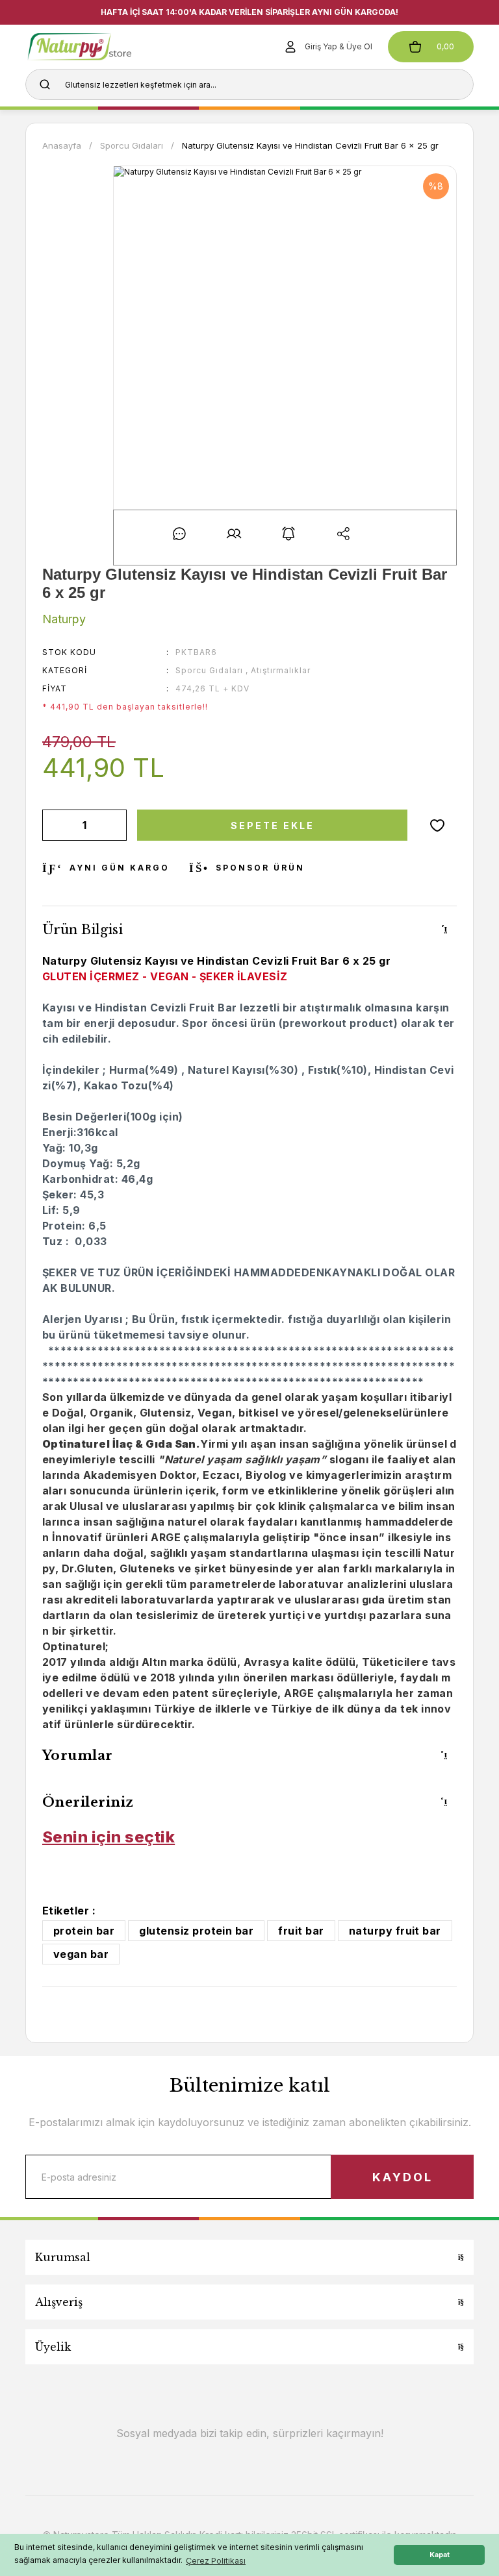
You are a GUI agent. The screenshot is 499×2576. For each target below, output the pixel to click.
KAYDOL (403, 2177)
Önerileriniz (88, 1802)
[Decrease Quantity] (55, 825)
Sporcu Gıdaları (209, 670)
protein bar (84, 1931)
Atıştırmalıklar (281, 670)
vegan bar (81, 1954)
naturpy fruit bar (395, 1931)
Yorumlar (78, 1755)
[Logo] (99, 47)
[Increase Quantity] (114, 825)
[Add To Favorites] (437, 825)
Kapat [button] (440, 2555)
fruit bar (301, 1931)
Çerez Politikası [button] (216, 2561)
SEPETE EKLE (273, 825)
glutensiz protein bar (196, 1931)
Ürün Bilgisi (83, 930)
